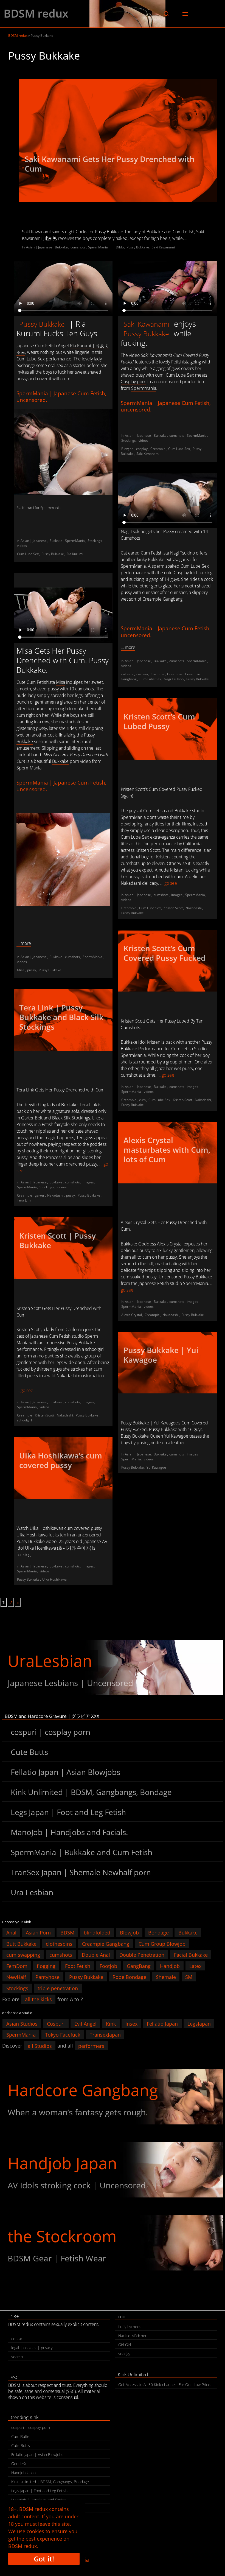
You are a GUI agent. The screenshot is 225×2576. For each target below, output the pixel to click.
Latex (195, 1966)
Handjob (170, 1966)
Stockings (95, 541)
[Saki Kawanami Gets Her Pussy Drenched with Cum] (118, 141)
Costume (157, 674)
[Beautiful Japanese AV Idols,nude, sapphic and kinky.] (113, 1668)
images (177, 895)
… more (128, 647)
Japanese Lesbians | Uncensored (70, 1683)
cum (142, 1100)
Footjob (108, 1966)
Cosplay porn (133, 382)
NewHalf (16, 1977)
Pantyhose (47, 1977)
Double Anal (96, 1955)
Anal (11, 1933)
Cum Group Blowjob (162, 1944)
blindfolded (97, 1933)
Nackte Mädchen (133, 2336)
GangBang (139, 1966)
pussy (32, 970)
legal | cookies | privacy (32, 2348)
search (17, 2357)
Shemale (166, 1977)
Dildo (120, 247)
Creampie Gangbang (106, 1944)
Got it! (44, 2559)
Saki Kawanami (163, 247)
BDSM (67, 1933)
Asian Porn (38, 1933)
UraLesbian (50, 1661)
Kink (111, 2023)
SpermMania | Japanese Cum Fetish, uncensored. (61, 397)
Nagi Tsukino (174, 679)
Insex (131, 2023)
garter (40, 1195)
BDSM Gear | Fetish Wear (57, 2258)
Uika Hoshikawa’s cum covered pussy (61, 1460)
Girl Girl (125, 2345)
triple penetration (58, 1988)
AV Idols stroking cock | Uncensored (77, 2185)
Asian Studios (22, 2023)
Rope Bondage (129, 1977)
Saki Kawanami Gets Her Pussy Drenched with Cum (110, 164)
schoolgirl (24, 1420)
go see (171, 883)
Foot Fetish (78, 1966)
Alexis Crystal (132, 1315)
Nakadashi (194, 908)
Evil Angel (85, 2023)
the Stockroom (62, 2236)
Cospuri (56, 2023)
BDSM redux (36, 13)
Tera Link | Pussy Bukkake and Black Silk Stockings (61, 1017)
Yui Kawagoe (156, 1467)
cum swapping (23, 1955)
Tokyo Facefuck (63, 2035)
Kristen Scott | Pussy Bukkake (57, 1240)
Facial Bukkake (191, 1955)
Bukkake (61, 247)
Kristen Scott (173, 908)
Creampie (158, 449)
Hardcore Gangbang (83, 2090)
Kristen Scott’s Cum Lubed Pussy (159, 721)
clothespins (59, 1944)
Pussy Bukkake (138, 247)
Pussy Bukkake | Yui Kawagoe (161, 1355)
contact (18, 2339)
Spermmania (50, 508)
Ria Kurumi (25, 508)
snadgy (124, 2354)
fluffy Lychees (130, 2327)
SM (189, 1977)
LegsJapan (199, 2023)
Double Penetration (142, 1955)
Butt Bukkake (21, 1944)
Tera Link (24, 1200)
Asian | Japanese (39, 247)
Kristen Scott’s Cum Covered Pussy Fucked (164, 953)
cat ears (127, 674)
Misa (61, 682)
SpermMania (98, 247)
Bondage (158, 1933)
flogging (46, 1966)
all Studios (40, 2046)
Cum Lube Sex (28, 554)
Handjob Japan (62, 2163)
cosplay (142, 449)
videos (22, 546)
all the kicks (38, 1999)
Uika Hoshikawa (54, 1579)
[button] (166, 14)
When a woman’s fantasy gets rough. (78, 2112)
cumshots (78, 247)
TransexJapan (105, 2035)
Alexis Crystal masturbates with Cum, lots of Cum (167, 1150)
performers (91, 2046)
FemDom (17, 1966)
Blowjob (127, 449)
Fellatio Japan (162, 2023)
